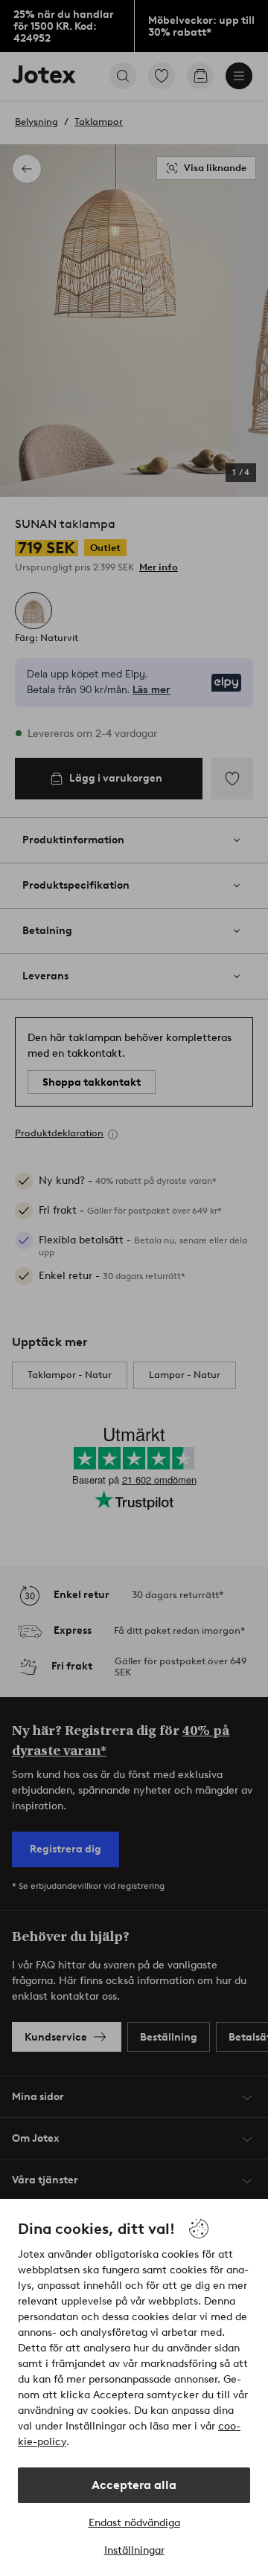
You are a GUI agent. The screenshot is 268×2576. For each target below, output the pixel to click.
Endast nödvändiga (134, 2523)
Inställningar (134, 2550)
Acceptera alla (134, 2485)
